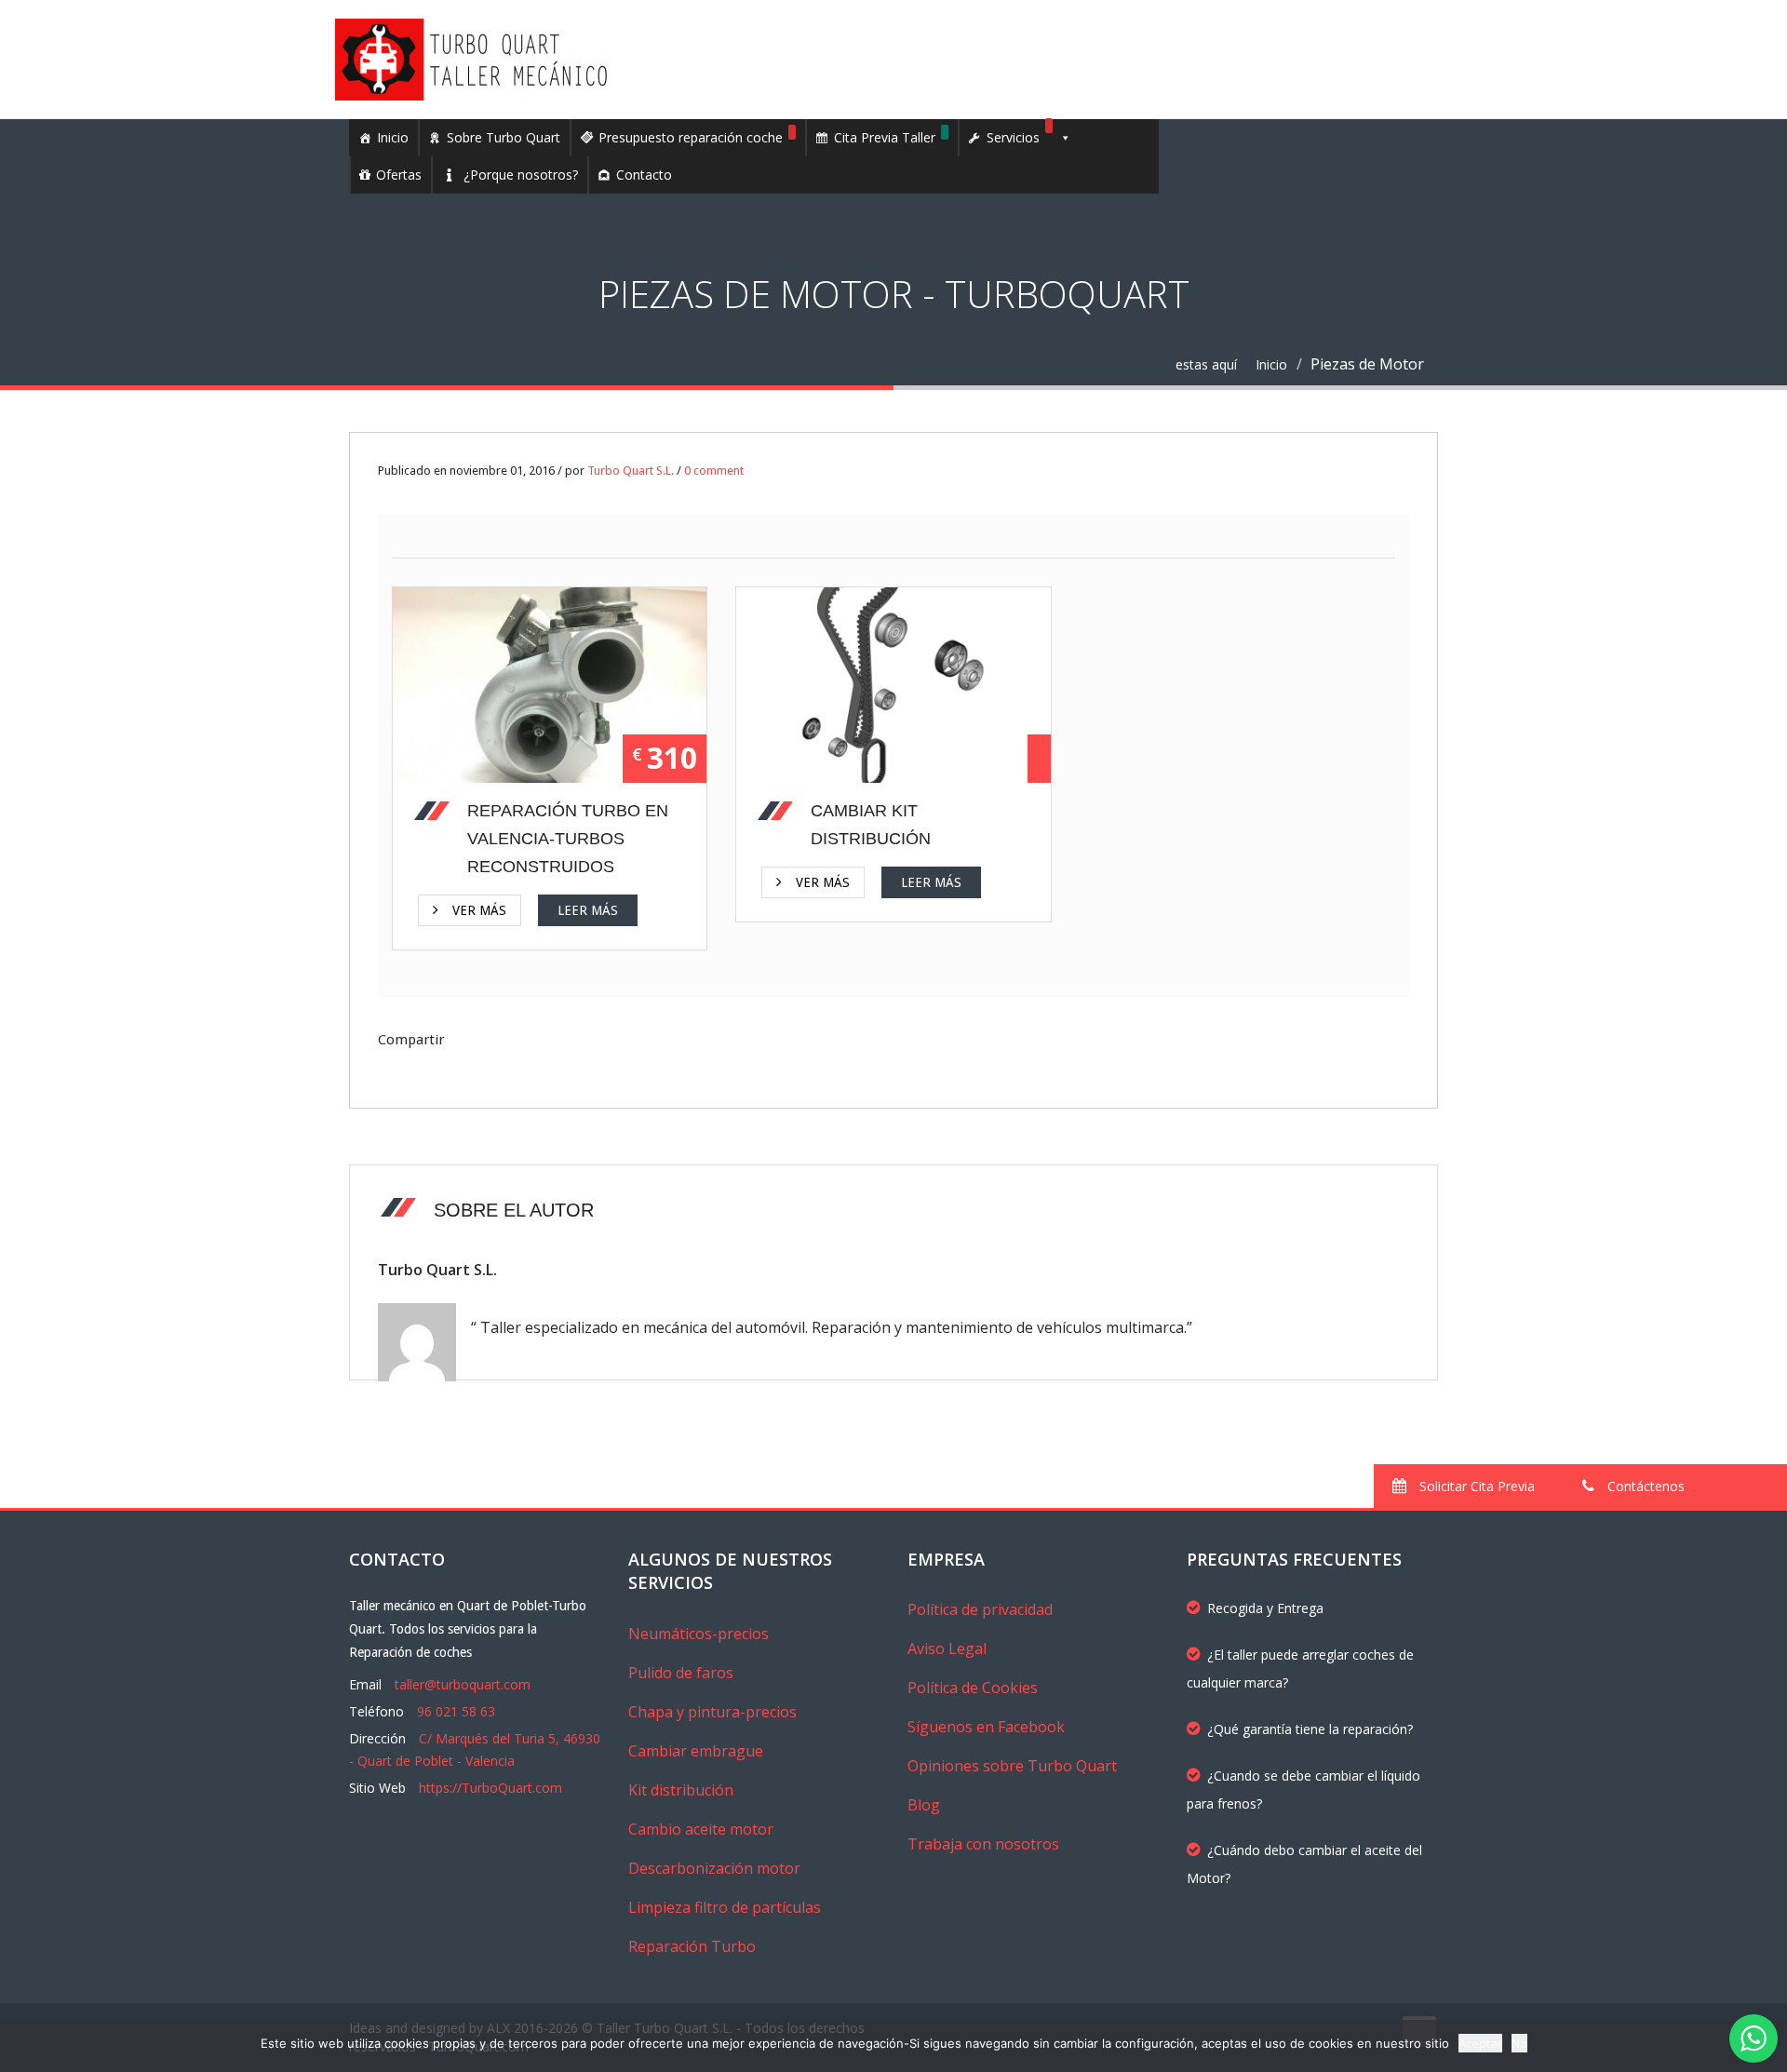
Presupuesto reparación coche (691, 137)
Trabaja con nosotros (983, 1844)
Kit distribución (681, 1790)
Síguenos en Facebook (986, 1727)
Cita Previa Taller (885, 137)
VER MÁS (483, 689)
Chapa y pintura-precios (712, 1712)
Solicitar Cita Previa (1475, 1486)
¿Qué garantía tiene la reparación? (1310, 1729)
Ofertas (399, 175)
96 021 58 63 (456, 1711)
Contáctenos (1644, 1486)
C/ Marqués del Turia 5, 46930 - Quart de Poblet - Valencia (475, 1749)
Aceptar (1480, 2043)
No (1519, 2043)
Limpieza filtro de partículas (725, 1907)
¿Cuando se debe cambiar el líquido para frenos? (1303, 1789)
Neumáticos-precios (699, 1634)
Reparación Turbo (692, 1946)
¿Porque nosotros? (521, 175)
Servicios (1013, 137)
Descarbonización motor (714, 1868)
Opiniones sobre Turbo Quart (1012, 1766)
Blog (924, 1805)
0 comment (714, 471)
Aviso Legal (947, 1648)
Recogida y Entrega (1265, 1608)
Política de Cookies (973, 1688)
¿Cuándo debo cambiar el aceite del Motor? (1304, 1864)
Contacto (644, 175)
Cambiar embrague (696, 1751)
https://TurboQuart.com (490, 1788)
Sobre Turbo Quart (504, 137)
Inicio (393, 137)
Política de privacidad (980, 1609)
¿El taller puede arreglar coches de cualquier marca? (1300, 1668)
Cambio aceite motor (701, 1829)
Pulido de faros (681, 1673)
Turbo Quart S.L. (631, 471)
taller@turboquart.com (463, 1684)
